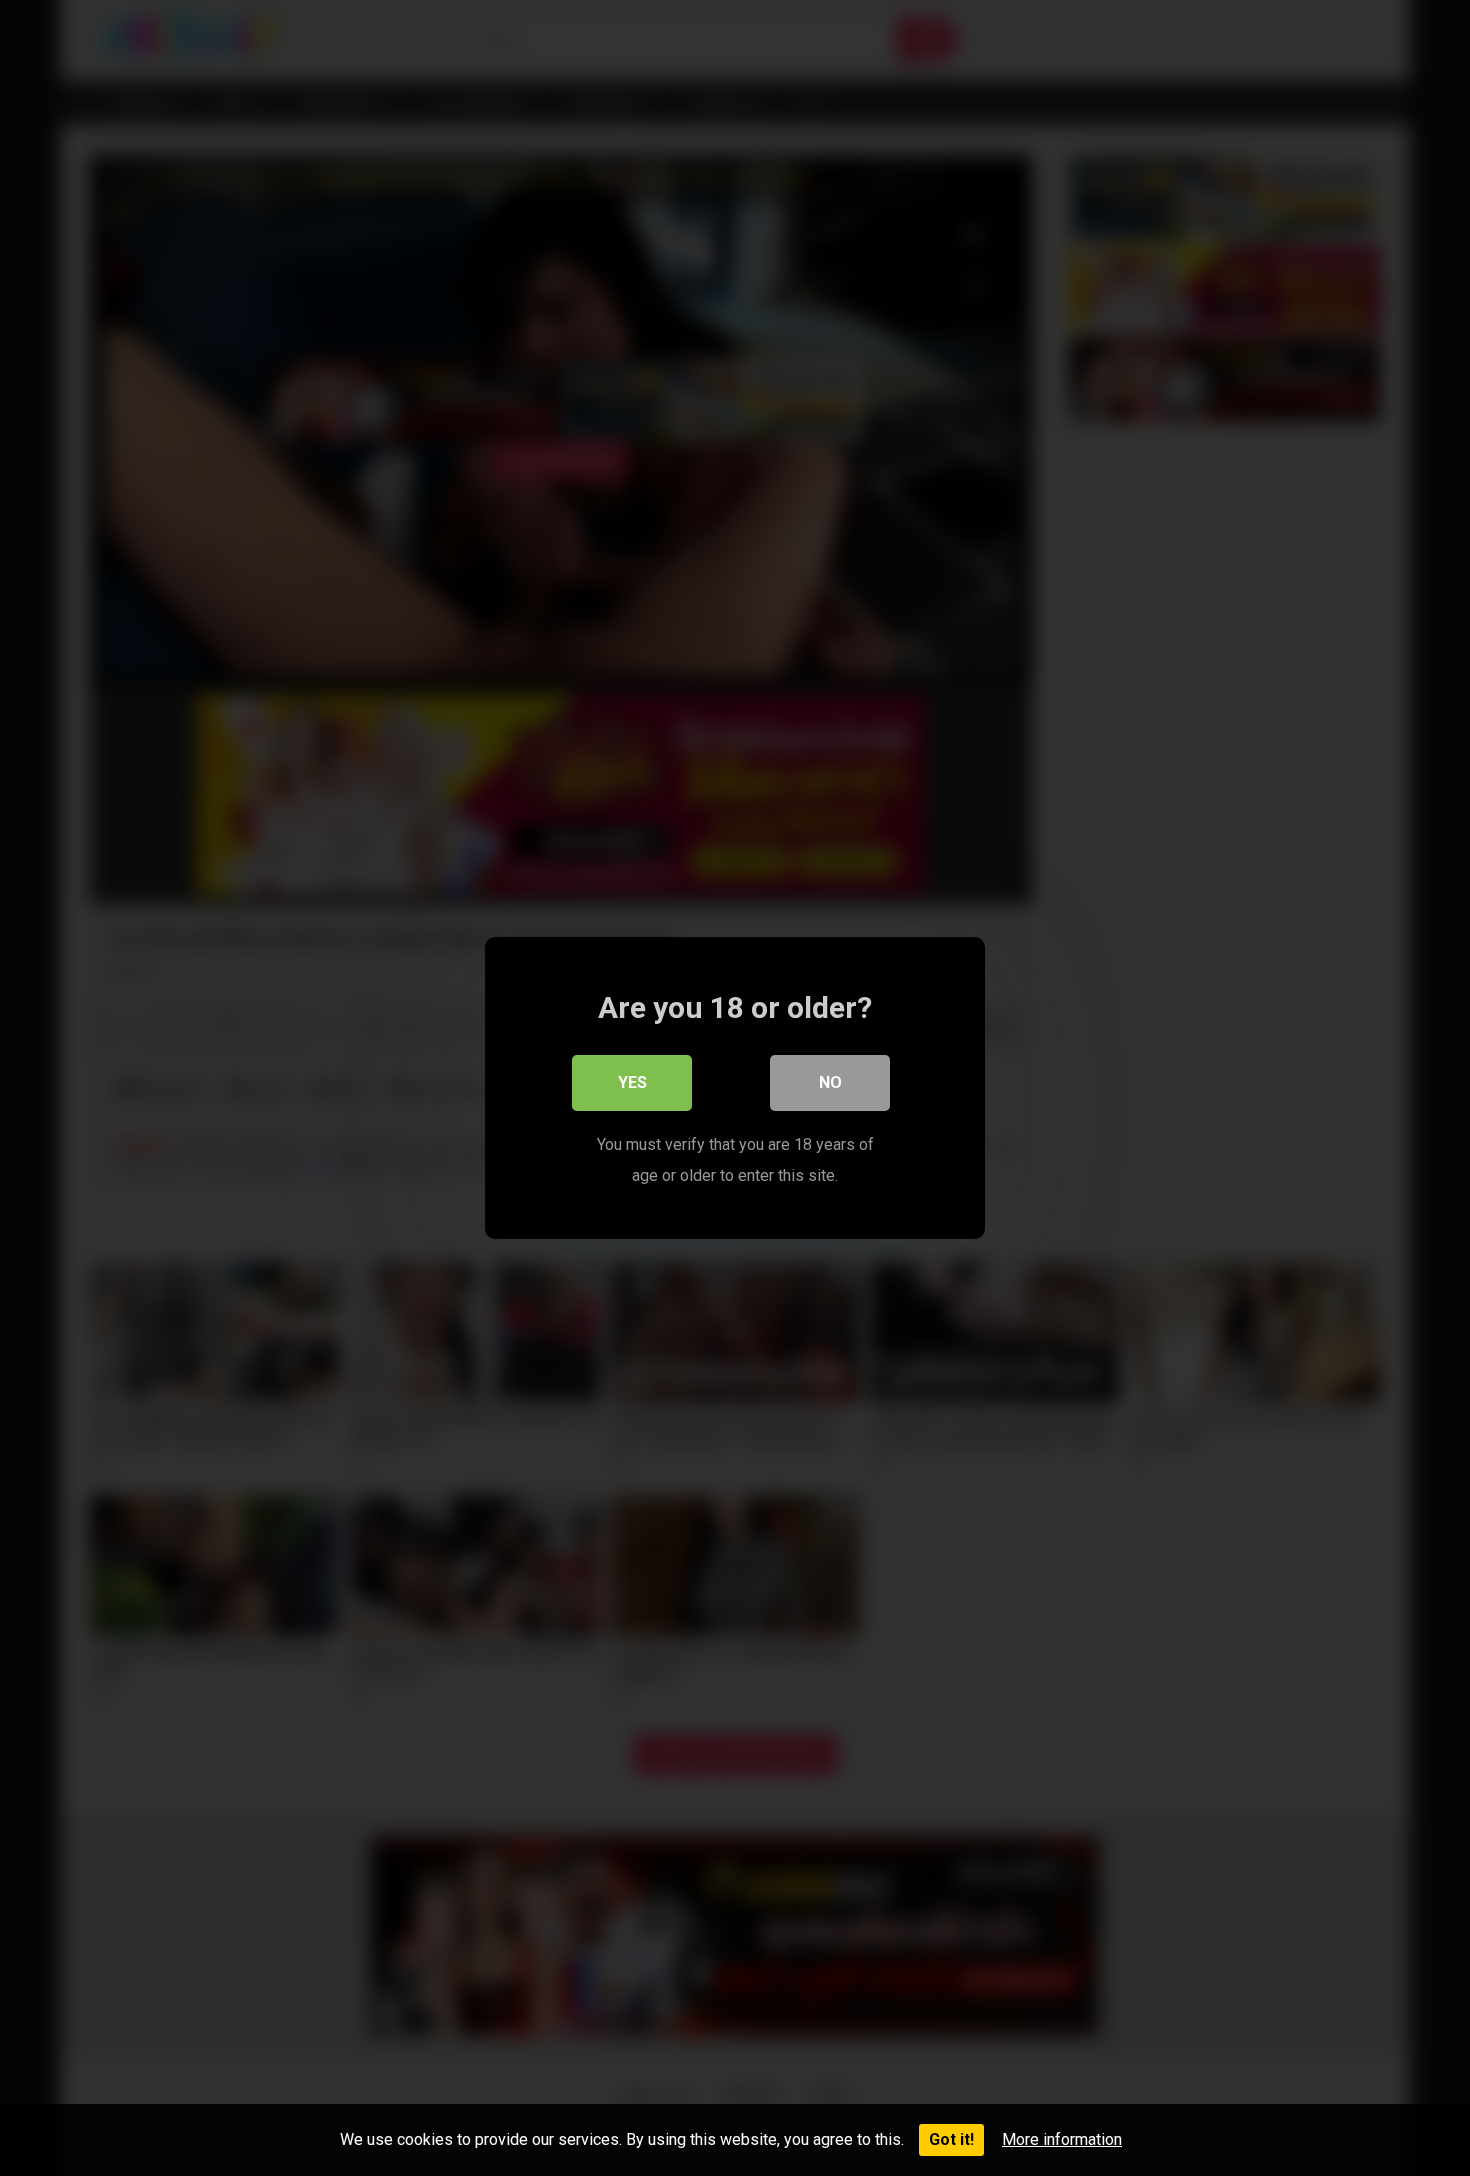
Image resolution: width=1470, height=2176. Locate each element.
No (830, 1082)
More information (1062, 2139)
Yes (632, 1082)
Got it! (951, 2139)
